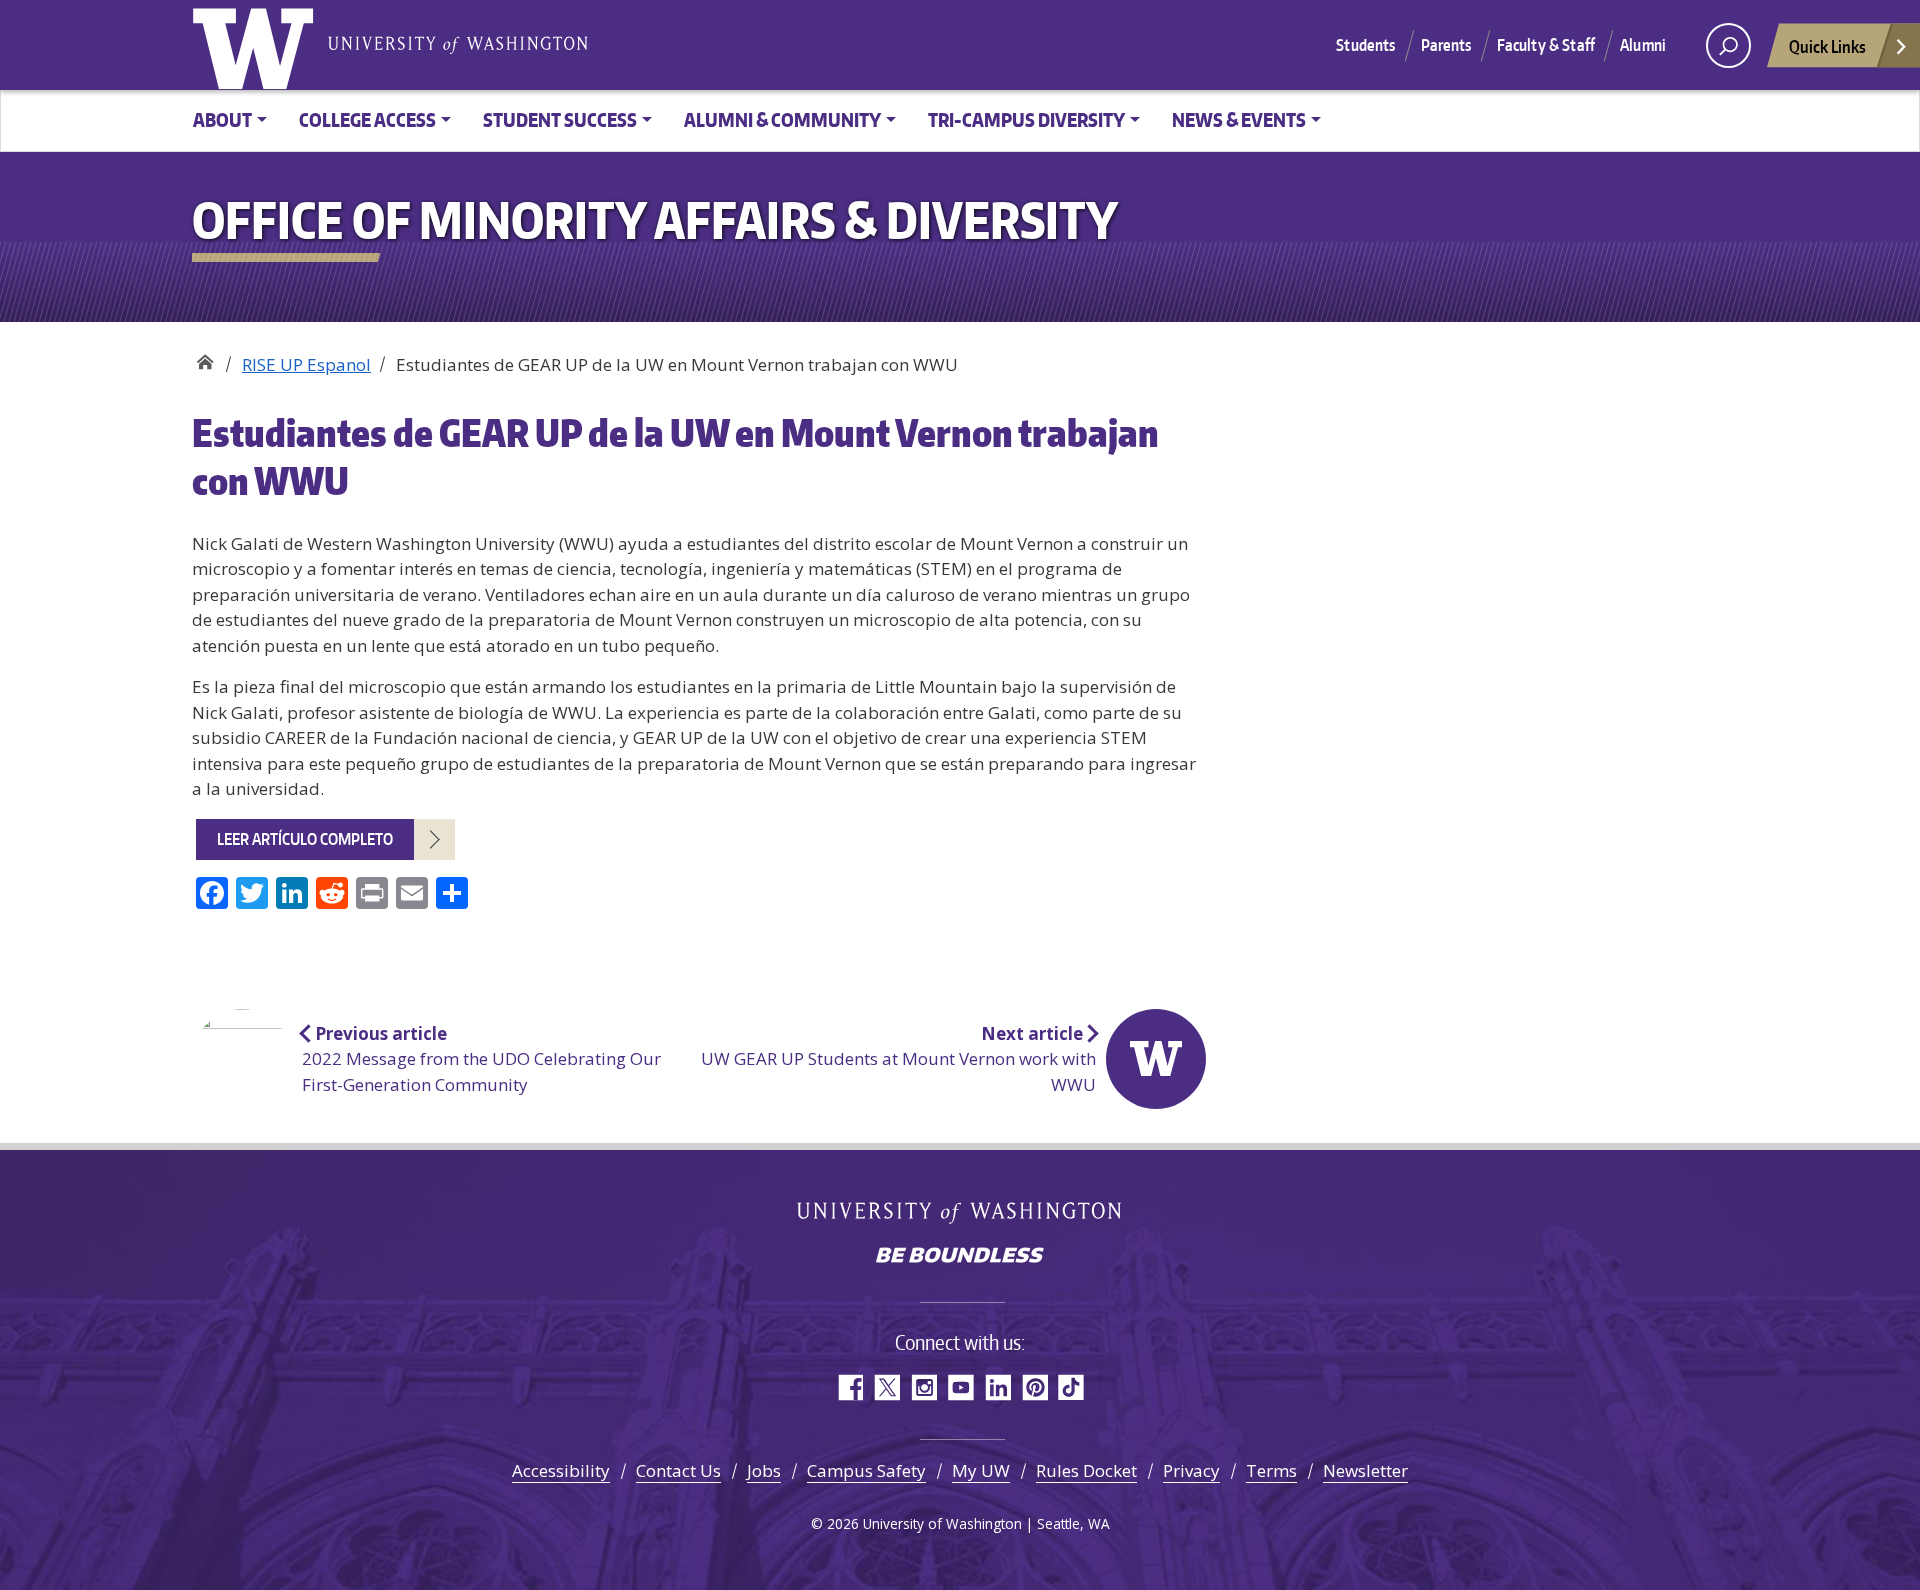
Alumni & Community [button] (782, 119)
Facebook (849, 1387)
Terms (1271, 1470)
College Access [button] (367, 119)
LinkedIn (997, 1387)
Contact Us (678, 1470)
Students (1365, 45)
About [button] (222, 119)
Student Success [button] (560, 119)
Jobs (764, 1470)
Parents (1446, 45)
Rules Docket (1086, 1470)
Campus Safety (866, 1470)
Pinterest (1034, 1387)
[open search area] (1728, 45)
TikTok (1071, 1387)
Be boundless (960, 1257)
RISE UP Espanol (306, 364)
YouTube (960, 1387)
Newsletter (1365, 1470)
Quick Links (1827, 46)
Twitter (886, 1387)
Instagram (923, 1387)
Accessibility (561, 1470)
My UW (981, 1470)
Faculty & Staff (1546, 45)
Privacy (1191, 1470)
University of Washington (257, 45)
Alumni (1643, 45)
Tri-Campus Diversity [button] (1026, 119)
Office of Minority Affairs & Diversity (204, 357)
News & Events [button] (1239, 119)
